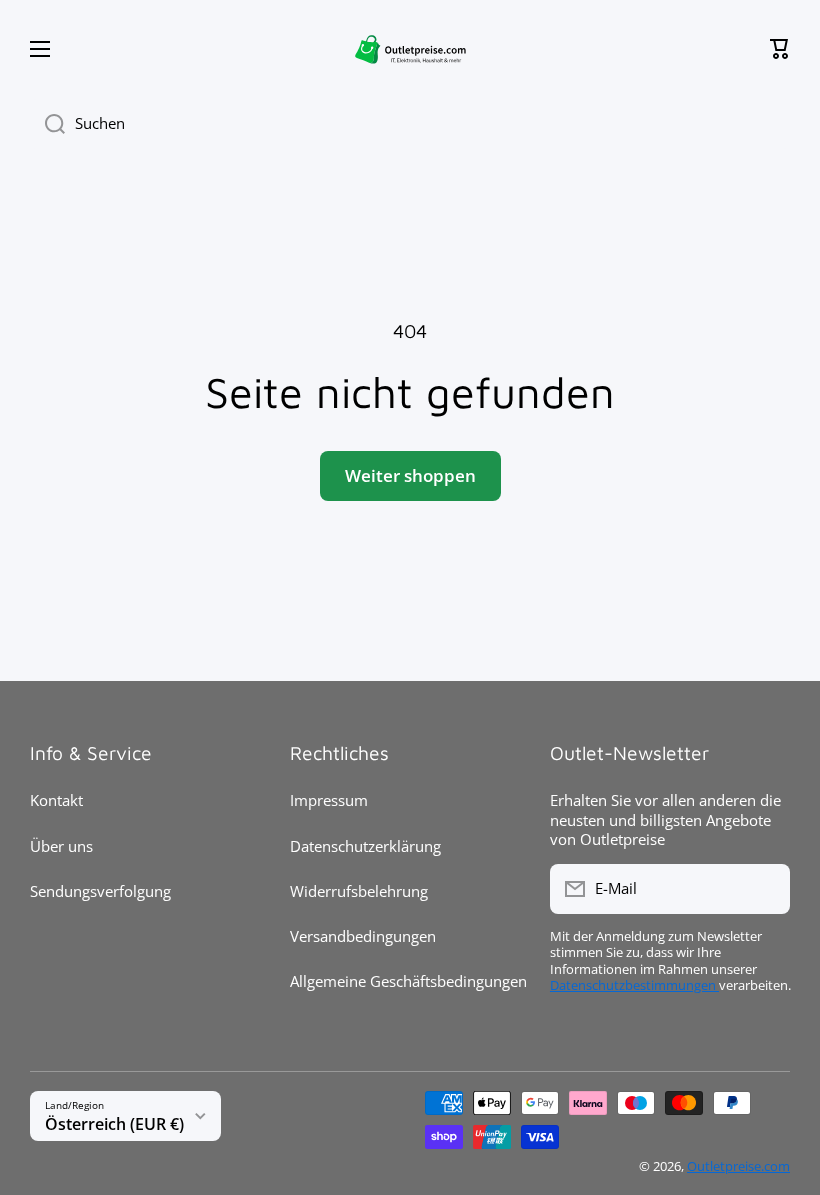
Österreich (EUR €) (114, 1124)
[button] (780, 49)
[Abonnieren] (765, 889)
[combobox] (410, 124)
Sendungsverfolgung (100, 891)
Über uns (61, 846)
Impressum (329, 800)
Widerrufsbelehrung (359, 891)
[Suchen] (47, 124)
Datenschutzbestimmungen (634, 985)
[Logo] (410, 48)
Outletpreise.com (738, 1166)
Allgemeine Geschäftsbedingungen (408, 981)
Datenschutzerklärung (365, 846)
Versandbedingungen (363, 936)
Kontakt (56, 800)
